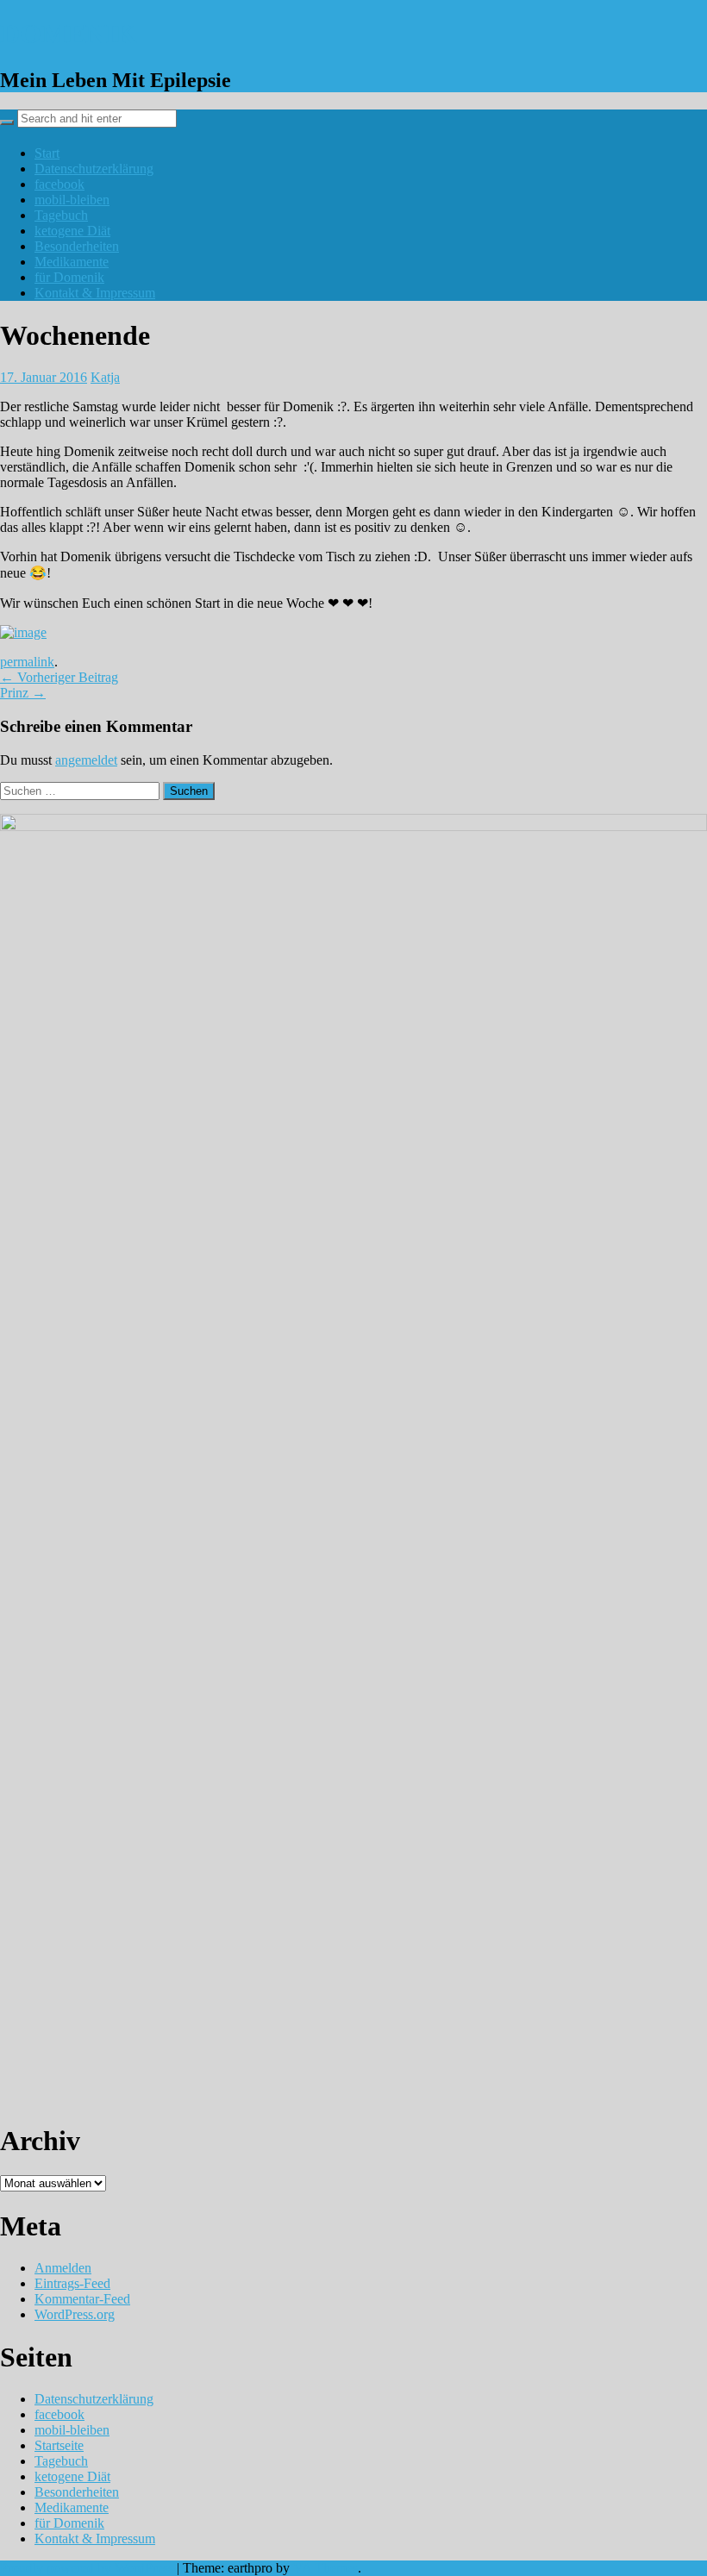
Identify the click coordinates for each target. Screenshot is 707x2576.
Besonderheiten (77, 246)
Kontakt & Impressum (95, 293)
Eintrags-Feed (72, 2283)
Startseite (59, 2445)
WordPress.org (75, 2314)
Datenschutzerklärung (94, 169)
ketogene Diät (72, 231)
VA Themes (325, 2568)
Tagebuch (61, 215)
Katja (105, 377)
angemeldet (86, 760)
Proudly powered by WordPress (87, 2568)
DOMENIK (69, 34)
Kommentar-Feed (82, 2299)
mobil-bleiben (72, 200)
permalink (27, 662)
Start (47, 153)
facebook (59, 184)
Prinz (23, 693)
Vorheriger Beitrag (59, 677)
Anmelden (63, 2268)
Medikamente (72, 262)
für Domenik (69, 277)
